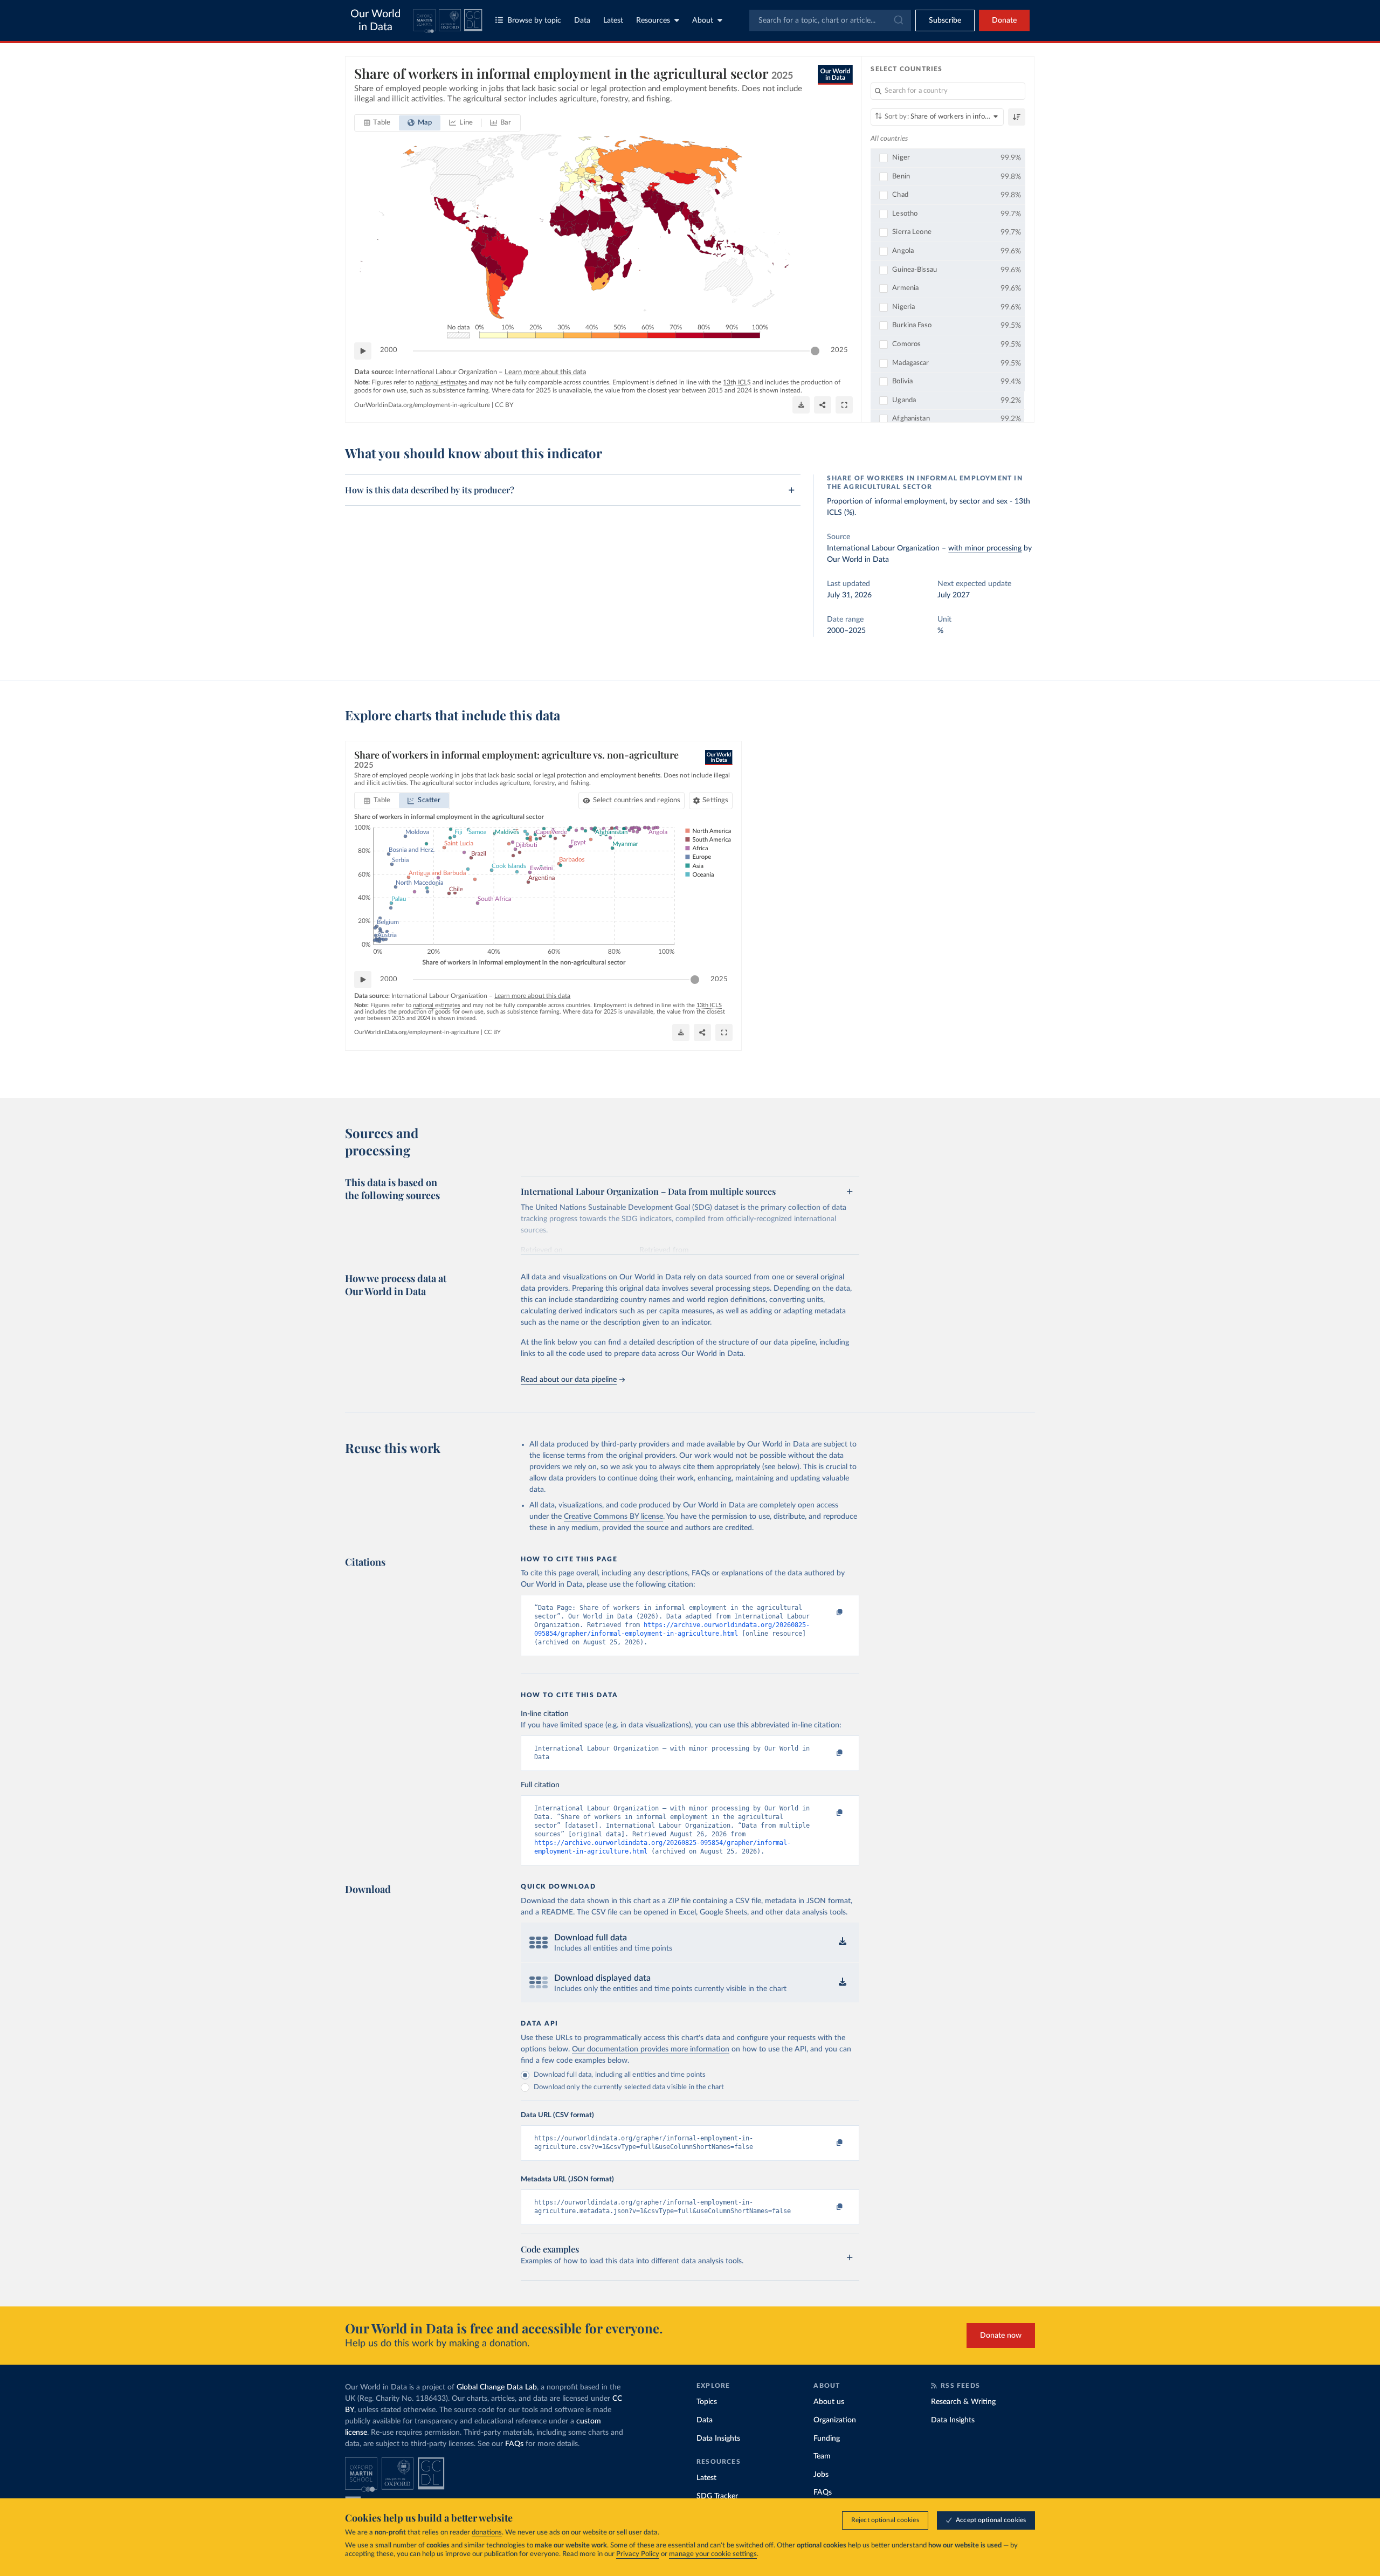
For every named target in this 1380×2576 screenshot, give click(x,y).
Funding (827, 2439)
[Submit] (898, 20)
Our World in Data (375, 20)
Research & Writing (963, 2402)
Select (637, 800)
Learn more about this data (545, 372)
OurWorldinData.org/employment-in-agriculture (422, 405)
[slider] (815, 351)
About (703, 20)
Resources (653, 20)
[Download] (801, 405)
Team (822, 2456)
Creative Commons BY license (613, 1517)
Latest (613, 20)
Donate (1004, 20)
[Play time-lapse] (363, 351)
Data (582, 20)
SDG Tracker (717, 2496)
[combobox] (830, 20)
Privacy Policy (638, 2554)
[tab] (377, 123)
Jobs (821, 2475)
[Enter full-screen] (844, 405)
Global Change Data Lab (497, 2387)
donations (487, 2533)
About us (829, 2402)
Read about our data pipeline (569, 1380)
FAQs (514, 2444)
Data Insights (718, 2439)
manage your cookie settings (713, 2554)
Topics (707, 2402)
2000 (389, 350)
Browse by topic (534, 20)
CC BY (504, 405)
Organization (835, 2420)
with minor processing (985, 548)
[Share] (823, 405)
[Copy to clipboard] (829, 1613)
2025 (839, 350)
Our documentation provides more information (651, 2049)
